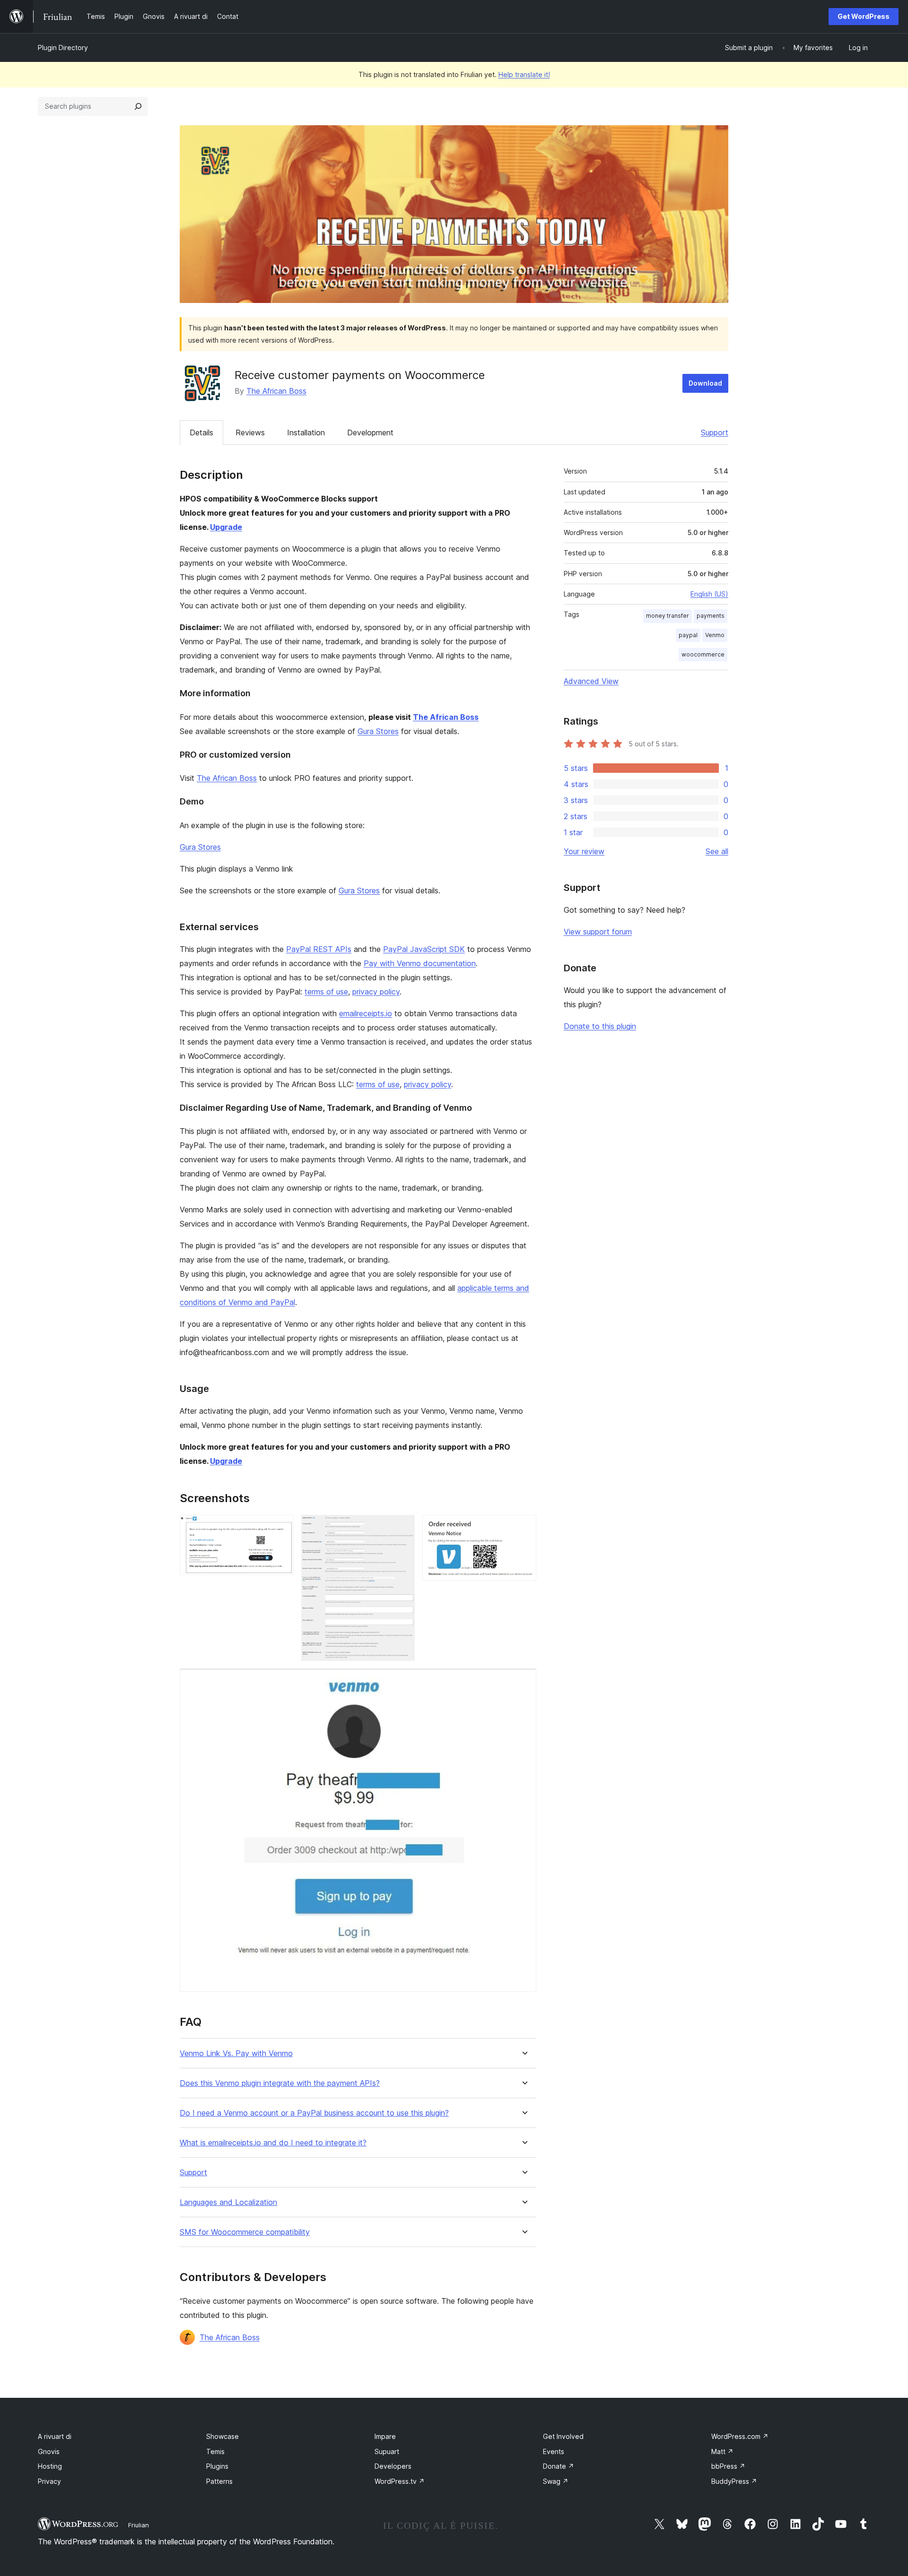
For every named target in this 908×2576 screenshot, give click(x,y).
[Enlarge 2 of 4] (402, 1528)
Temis (215, 2451)
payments (711, 616)
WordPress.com (740, 2436)
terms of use (326, 992)
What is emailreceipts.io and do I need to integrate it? (273, 2143)
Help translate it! (524, 74)
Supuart (387, 2451)
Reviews (250, 432)
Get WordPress (864, 16)
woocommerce (703, 654)
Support (715, 432)
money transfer (668, 616)
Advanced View (591, 681)
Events (554, 2451)
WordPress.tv (400, 2481)
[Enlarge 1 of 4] (281, 1528)
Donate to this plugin (600, 1026)
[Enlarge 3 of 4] (524, 1528)
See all (717, 851)
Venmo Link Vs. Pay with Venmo (236, 2053)
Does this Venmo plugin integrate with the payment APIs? (280, 2083)
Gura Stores (378, 731)
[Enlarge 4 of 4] (524, 1681)
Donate (559, 2466)
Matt (722, 2451)
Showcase (223, 2436)
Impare (385, 2436)
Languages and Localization (228, 2202)
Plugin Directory (63, 48)
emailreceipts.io (366, 1013)
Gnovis (49, 2451)
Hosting (50, 2466)
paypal (688, 635)
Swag (556, 2481)
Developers (393, 2466)
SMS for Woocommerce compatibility (245, 2232)
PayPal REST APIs (319, 949)
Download (705, 383)
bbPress (728, 2466)
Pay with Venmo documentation (420, 963)
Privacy (49, 2481)
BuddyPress (734, 2481)
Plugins (217, 2466)
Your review (584, 851)
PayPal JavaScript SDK (424, 949)
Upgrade (226, 527)
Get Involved (563, 2436)
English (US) (709, 594)
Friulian (139, 2525)
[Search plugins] (138, 106)
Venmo (715, 635)
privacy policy (376, 992)
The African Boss (276, 391)
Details (201, 432)
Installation (306, 432)
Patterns (219, 2481)
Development (370, 432)
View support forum (598, 932)
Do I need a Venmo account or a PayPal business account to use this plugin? (314, 2113)
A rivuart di (55, 2436)
